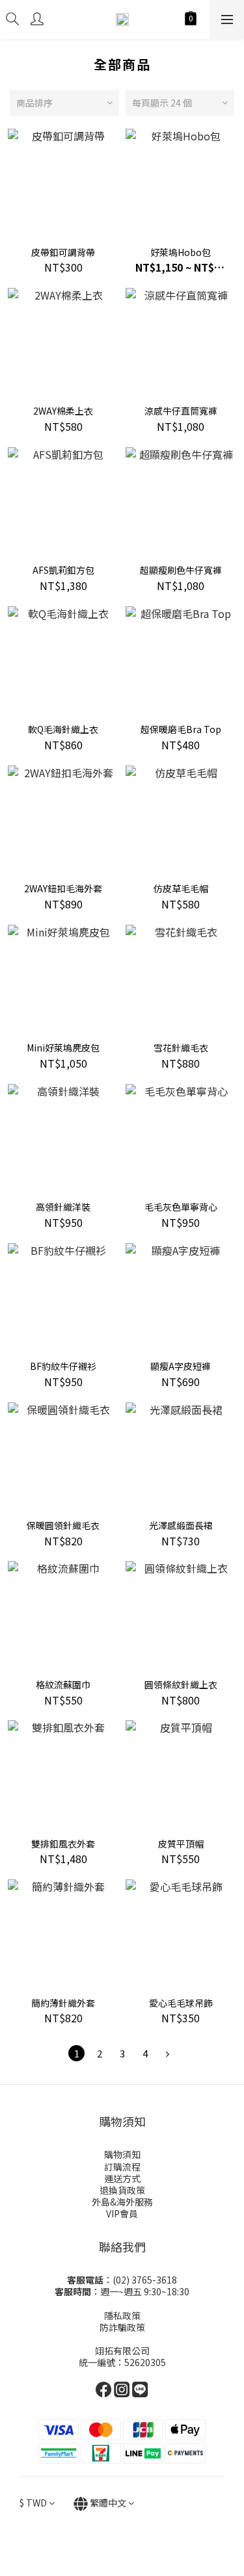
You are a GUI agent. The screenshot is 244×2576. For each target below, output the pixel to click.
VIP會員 (122, 2213)
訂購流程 (122, 2167)
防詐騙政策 (122, 2327)
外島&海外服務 (122, 2202)
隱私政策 (122, 2315)
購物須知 (122, 2154)
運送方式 (122, 2178)
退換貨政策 (122, 2190)
